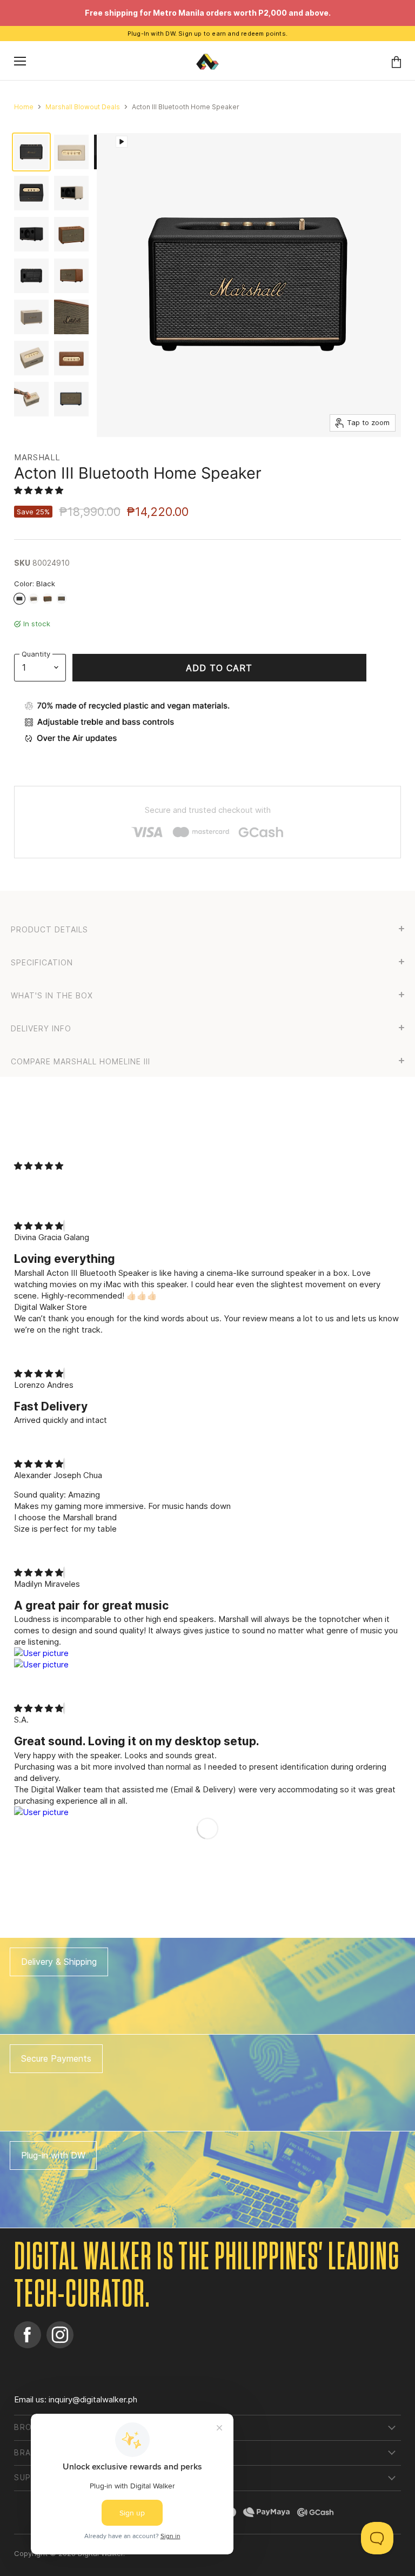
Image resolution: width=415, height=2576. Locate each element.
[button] (40, 490)
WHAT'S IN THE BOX (52, 996)
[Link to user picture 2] (207, 1664)
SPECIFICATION (42, 963)
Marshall (37, 457)
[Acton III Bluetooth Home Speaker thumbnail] (31, 152)
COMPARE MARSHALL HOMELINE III (81, 1062)
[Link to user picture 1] (207, 1653)
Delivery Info (41, 1029)
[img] (39, 1226)
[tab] (207, 928)
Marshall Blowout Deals (83, 107)
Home (24, 107)
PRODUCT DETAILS (49, 930)
